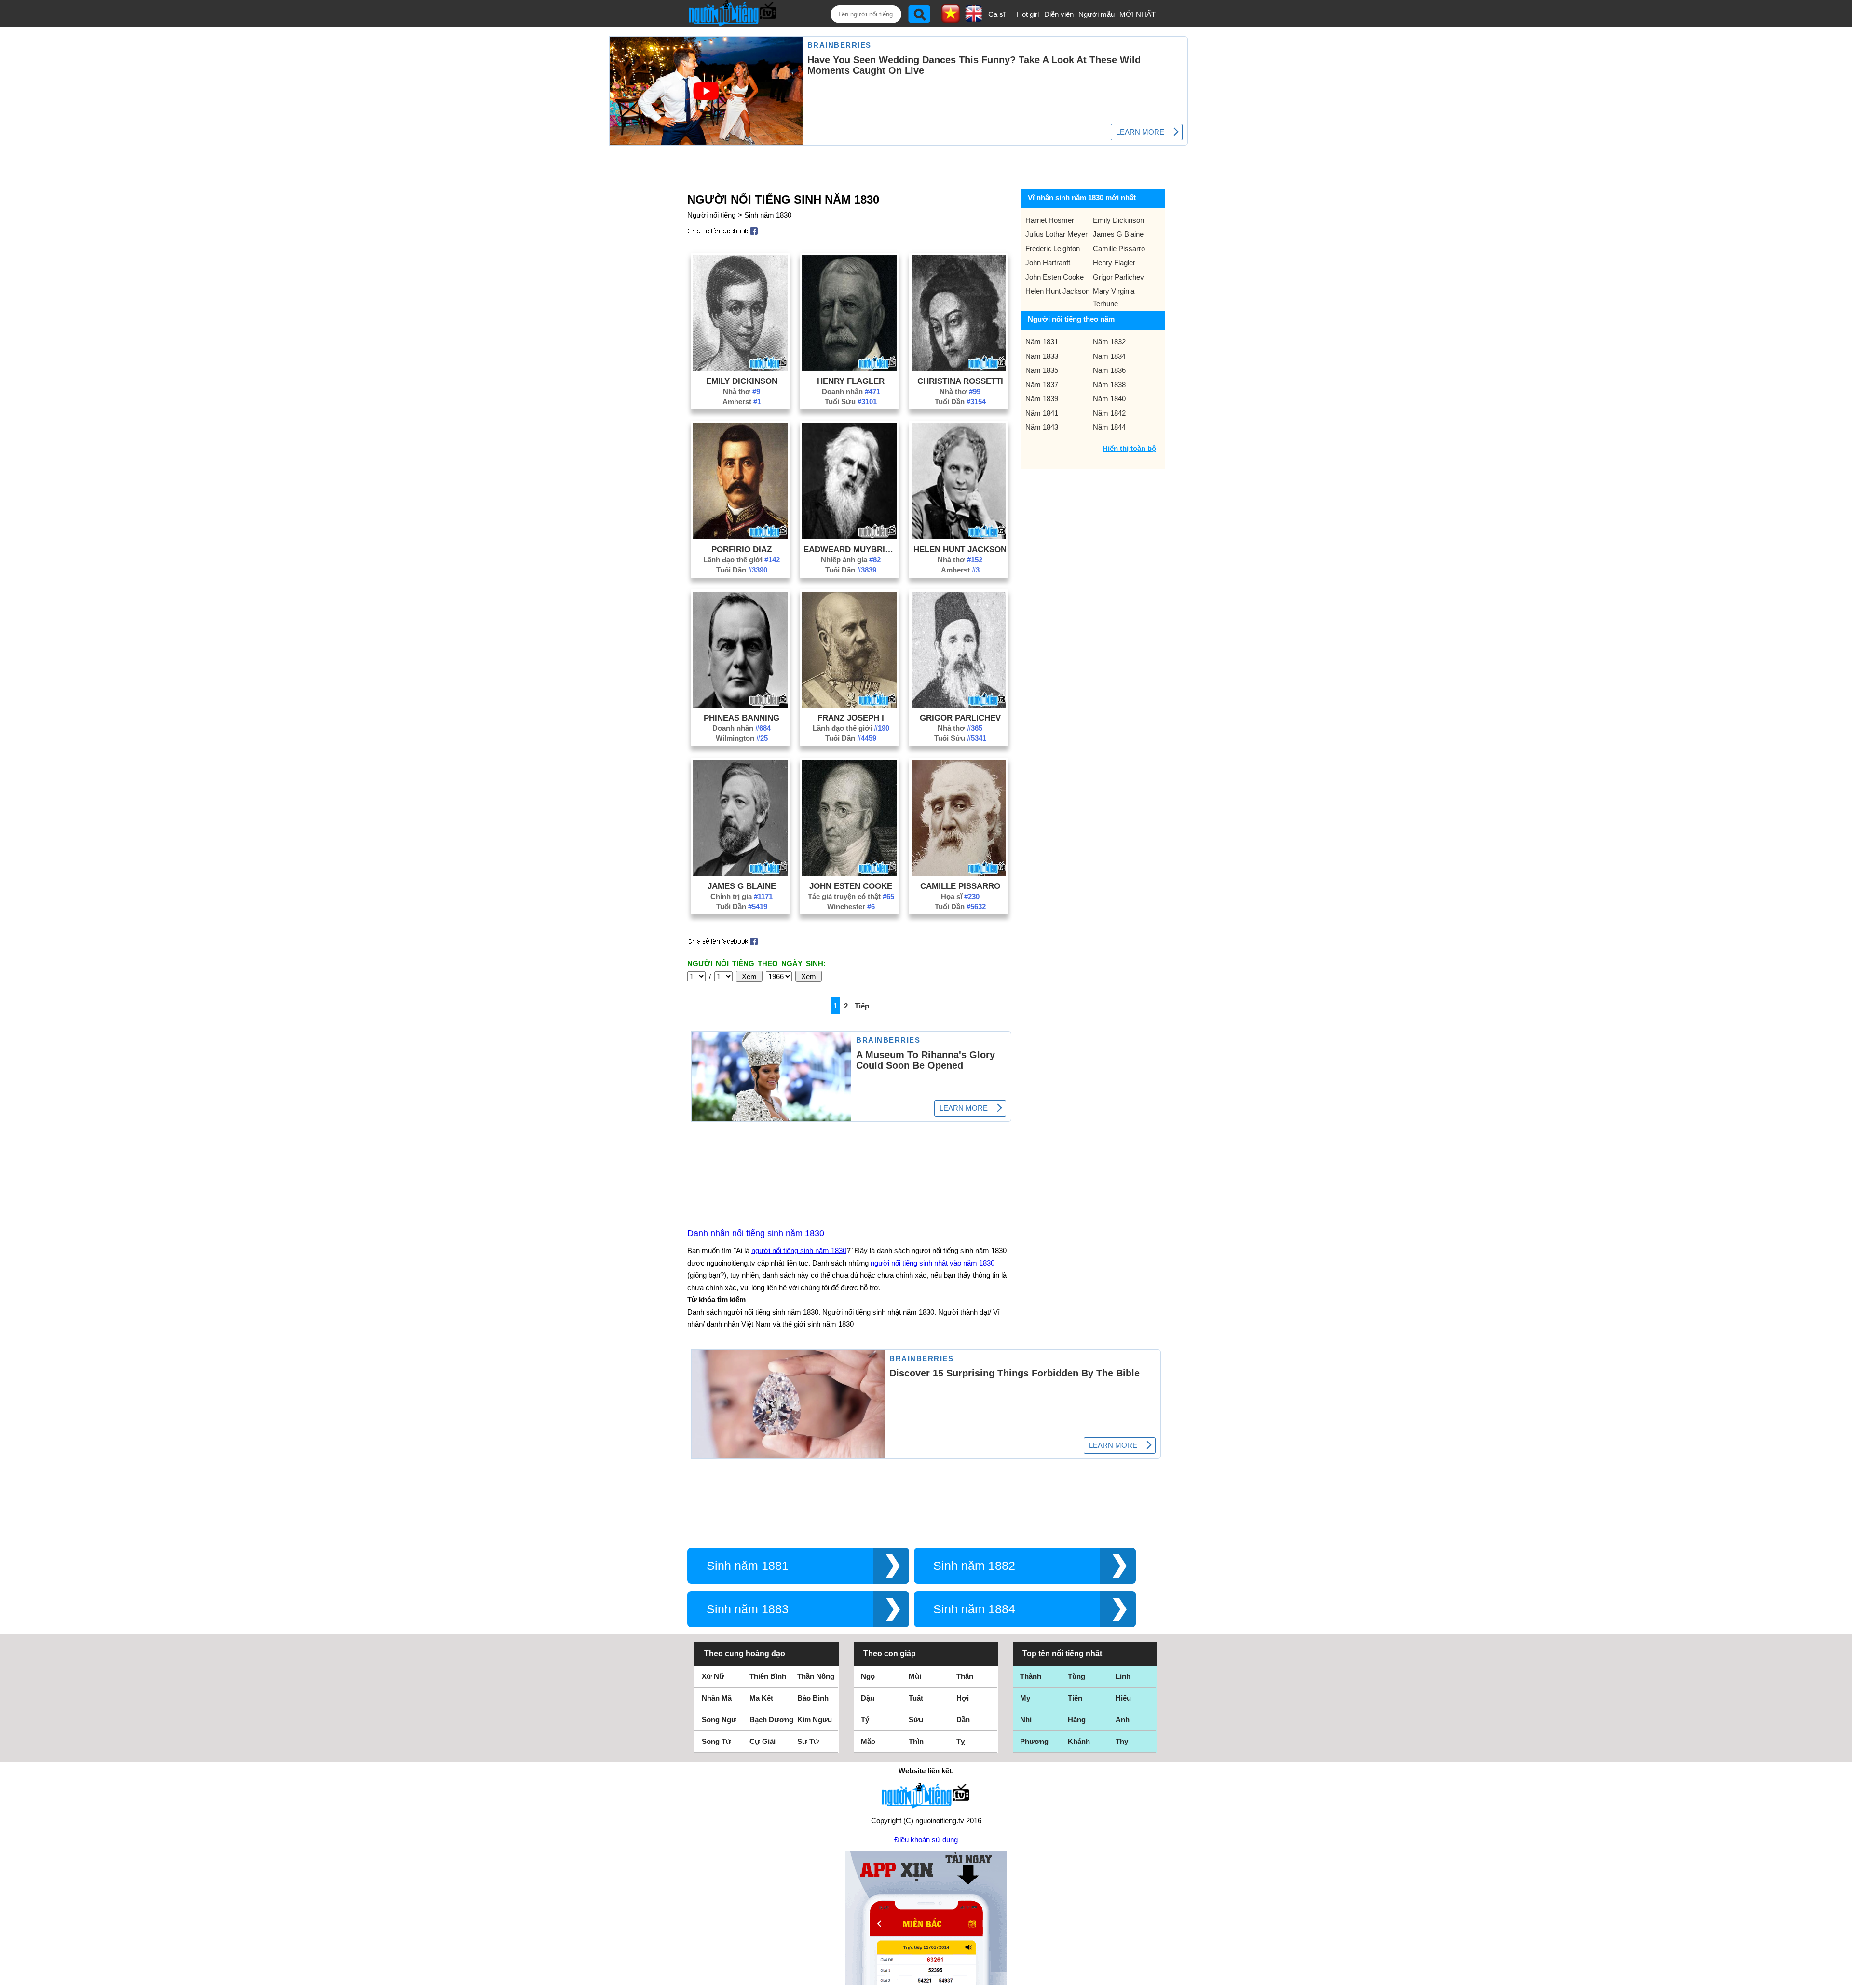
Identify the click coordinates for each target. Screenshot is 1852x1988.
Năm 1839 (1042, 399)
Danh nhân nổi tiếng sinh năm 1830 (756, 1233)
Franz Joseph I (851, 718)
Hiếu (1123, 1698)
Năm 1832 (1109, 342)
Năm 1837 (1042, 385)
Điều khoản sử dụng (926, 1840)
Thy (1122, 1741)
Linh (1123, 1676)
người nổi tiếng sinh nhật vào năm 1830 (933, 1263)
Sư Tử (808, 1741)
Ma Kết (761, 1698)
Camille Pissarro (960, 886)
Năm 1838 (1109, 385)
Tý (865, 1720)
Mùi (915, 1676)
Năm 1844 (1109, 427)
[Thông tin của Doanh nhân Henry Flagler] (849, 368)
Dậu (868, 1698)
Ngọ (868, 1676)
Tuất (916, 1698)
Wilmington (742, 738)
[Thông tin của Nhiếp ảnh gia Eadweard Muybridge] (849, 537)
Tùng (1076, 1676)
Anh (1123, 1720)
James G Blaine (742, 886)
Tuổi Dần (960, 402)
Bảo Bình (813, 1698)
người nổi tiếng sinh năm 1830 (799, 1250)
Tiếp (862, 1006)
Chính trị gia (742, 896)
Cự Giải (763, 1741)
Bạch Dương (771, 1720)
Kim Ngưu (815, 1720)
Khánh (1079, 1741)
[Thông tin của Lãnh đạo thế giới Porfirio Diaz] (740, 537)
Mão (868, 1741)
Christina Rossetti (960, 381)
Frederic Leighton (1053, 249)
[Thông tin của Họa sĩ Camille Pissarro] (959, 873)
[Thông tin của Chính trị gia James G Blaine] (740, 873)
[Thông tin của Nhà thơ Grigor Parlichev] (959, 705)
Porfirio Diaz (742, 549)
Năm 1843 (1042, 427)
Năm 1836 (1109, 370)
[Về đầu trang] (1842, 1978)
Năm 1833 (1042, 356)
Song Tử (716, 1741)
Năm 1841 (1042, 413)
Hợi (963, 1698)
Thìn (916, 1741)
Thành (1031, 1676)
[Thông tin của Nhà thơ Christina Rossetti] (959, 368)
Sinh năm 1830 (768, 215)
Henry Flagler (851, 381)
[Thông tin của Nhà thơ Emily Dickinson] (740, 368)
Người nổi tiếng (711, 215)
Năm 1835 (1042, 370)
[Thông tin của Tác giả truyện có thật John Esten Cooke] (849, 873)
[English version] (974, 19)
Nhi (1026, 1720)
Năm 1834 (1109, 356)
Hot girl (1028, 14)
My (1025, 1698)
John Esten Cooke (851, 886)
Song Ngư (719, 1720)
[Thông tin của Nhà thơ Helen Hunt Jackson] (959, 537)
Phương (1034, 1741)
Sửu (916, 1720)
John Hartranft (1048, 263)
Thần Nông (816, 1676)
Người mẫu (1096, 14)
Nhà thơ (742, 391)
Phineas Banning (742, 718)
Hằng (1077, 1720)
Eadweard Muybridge (851, 549)
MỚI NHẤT (1137, 14)
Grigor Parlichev (960, 718)
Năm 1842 (1109, 413)
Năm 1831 (1042, 342)
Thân (965, 1676)
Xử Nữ (713, 1676)
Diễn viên (1059, 14)
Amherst (742, 402)
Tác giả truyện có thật (851, 896)
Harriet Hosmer (1050, 220)
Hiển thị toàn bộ (1129, 448)
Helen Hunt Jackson (960, 549)
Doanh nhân (851, 391)
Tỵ (960, 1741)
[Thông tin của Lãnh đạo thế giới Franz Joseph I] (849, 705)
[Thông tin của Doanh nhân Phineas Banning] (740, 705)
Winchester (851, 906)
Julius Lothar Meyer (1056, 234)
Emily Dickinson (742, 381)
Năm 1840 (1109, 399)
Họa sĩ (960, 896)
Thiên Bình (768, 1676)
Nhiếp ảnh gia (851, 560)
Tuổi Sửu (851, 402)
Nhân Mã (717, 1698)
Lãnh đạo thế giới (742, 560)
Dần (963, 1720)
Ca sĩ (997, 14)
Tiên (1075, 1698)
